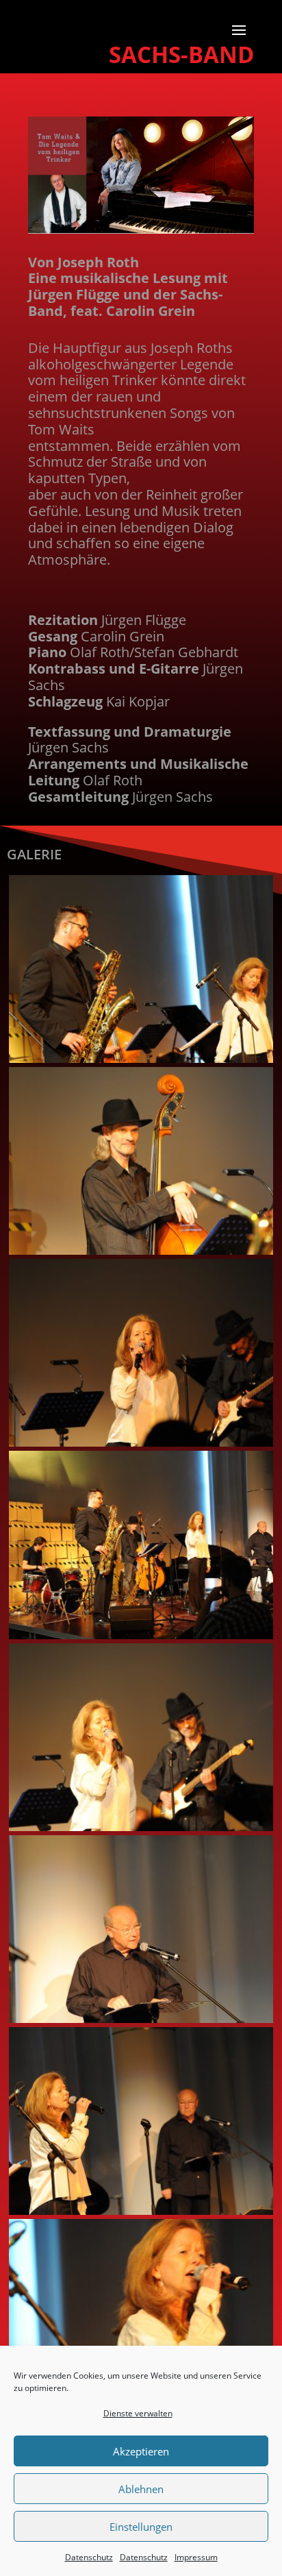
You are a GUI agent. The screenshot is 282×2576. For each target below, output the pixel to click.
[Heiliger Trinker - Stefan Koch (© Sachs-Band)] (141, 1059)
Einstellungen (141, 2527)
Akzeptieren (141, 2451)
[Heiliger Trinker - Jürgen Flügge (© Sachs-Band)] (141, 2019)
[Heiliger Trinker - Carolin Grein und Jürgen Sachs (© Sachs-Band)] (141, 1827)
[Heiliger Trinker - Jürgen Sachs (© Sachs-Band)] (141, 1251)
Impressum (196, 2557)
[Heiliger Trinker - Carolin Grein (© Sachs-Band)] (141, 1443)
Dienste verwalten (138, 2413)
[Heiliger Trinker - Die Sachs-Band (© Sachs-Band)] (141, 1635)
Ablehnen (141, 2489)
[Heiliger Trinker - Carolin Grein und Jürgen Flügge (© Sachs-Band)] (141, 2211)
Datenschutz (89, 2557)
